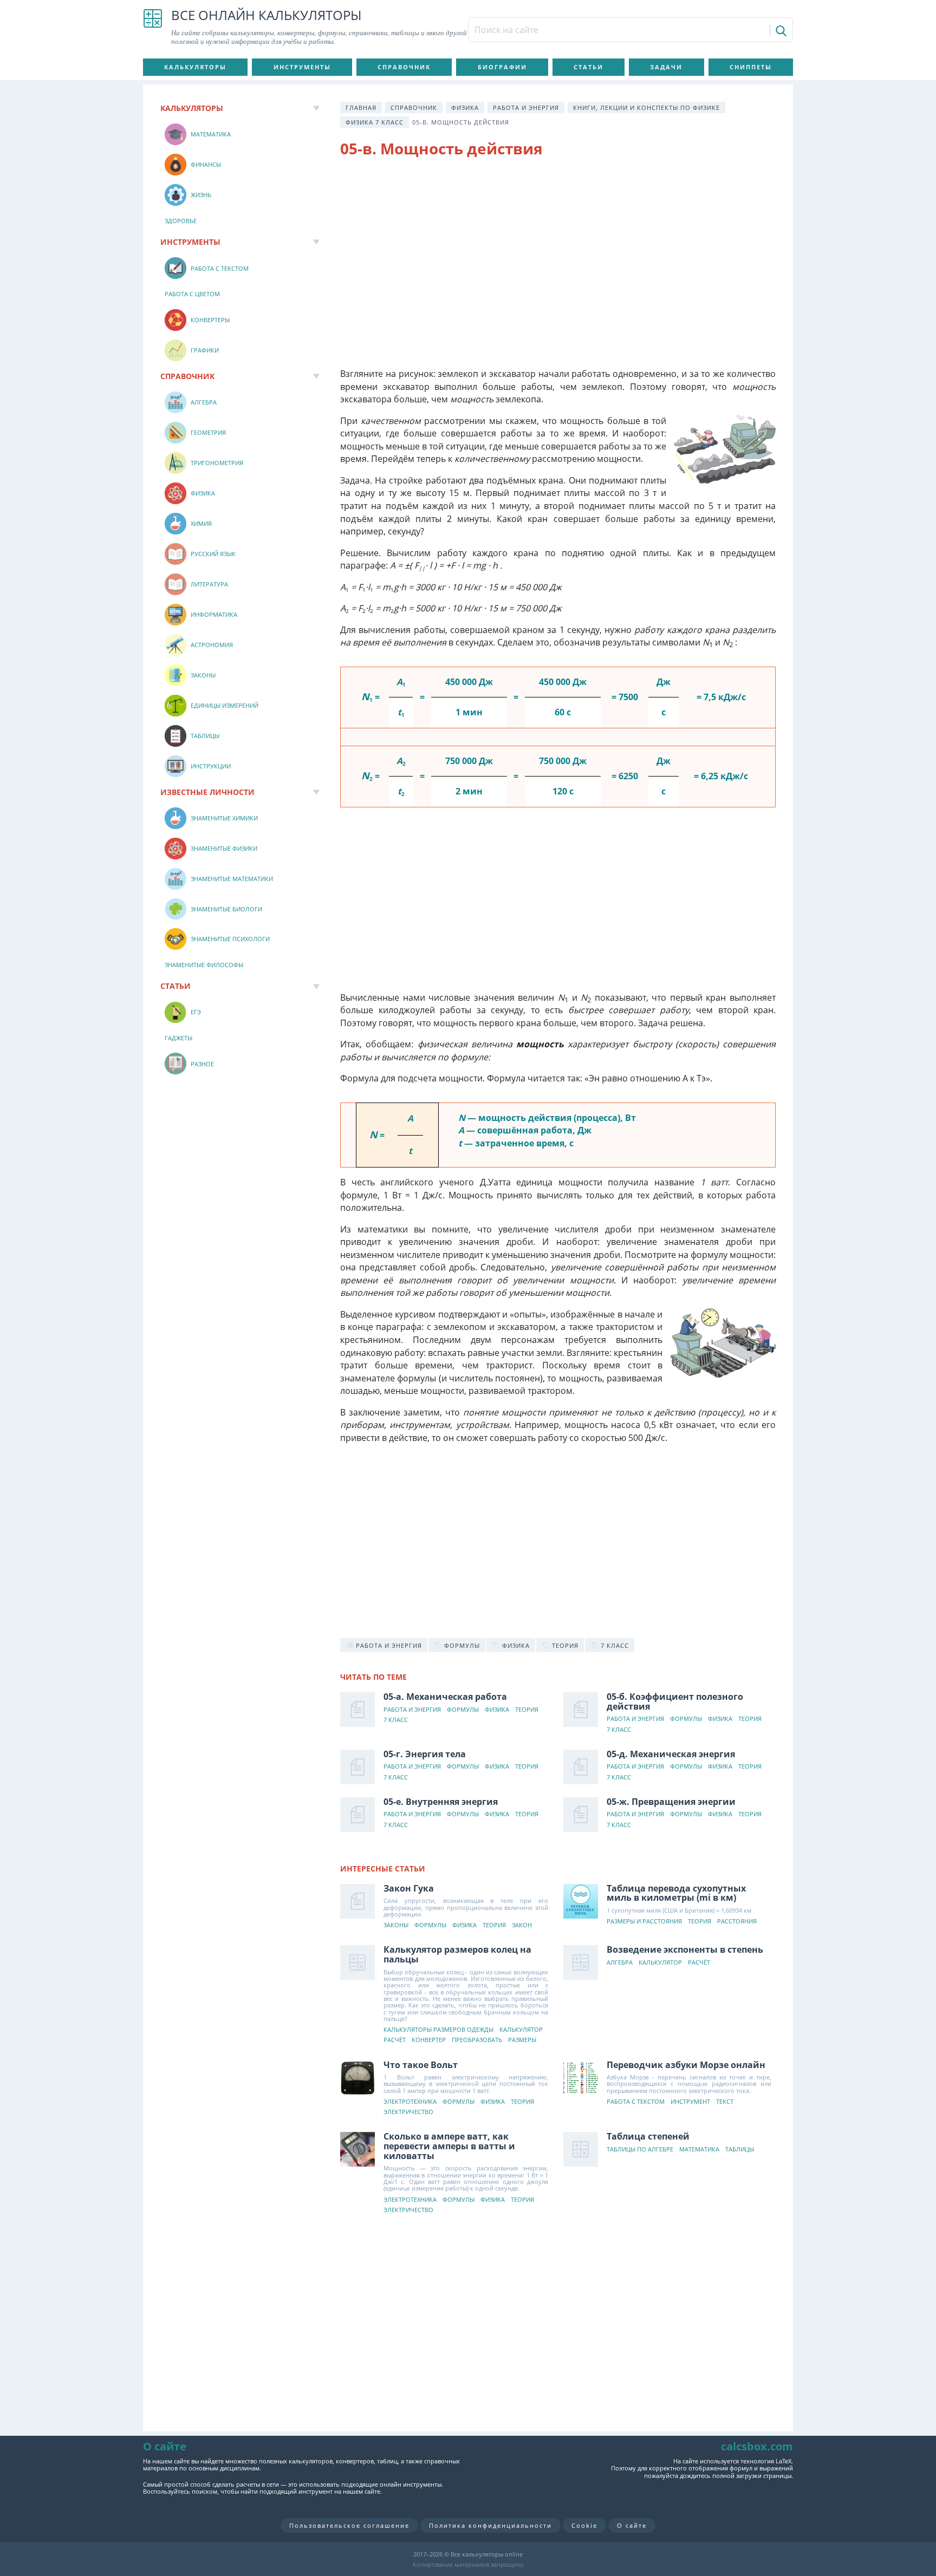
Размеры (522, 2040)
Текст (725, 2102)
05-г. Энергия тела (425, 1754)
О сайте (632, 2525)
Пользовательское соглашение (349, 2525)
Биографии (502, 67)
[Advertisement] (558, 255)
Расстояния (737, 1922)
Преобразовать (477, 2040)
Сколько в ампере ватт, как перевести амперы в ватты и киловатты (449, 2146)
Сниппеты (751, 67)
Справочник (404, 67)
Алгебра (620, 1963)
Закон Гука (409, 1888)
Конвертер (429, 2040)
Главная (361, 107)
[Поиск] (780, 30)
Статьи (589, 67)
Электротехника (410, 2102)
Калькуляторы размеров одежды (438, 2030)
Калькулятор (521, 2030)
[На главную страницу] (153, 27)
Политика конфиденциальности (490, 2525)
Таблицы (740, 2150)
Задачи (666, 67)
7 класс (396, 1720)
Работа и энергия (526, 107)
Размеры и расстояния (644, 1922)
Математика (699, 2150)
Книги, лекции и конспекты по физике (646, 107)
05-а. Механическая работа (445, 1697)
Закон (522, 1925)
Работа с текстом (636, 2102)
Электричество (408, 2112)
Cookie (584, 2525)
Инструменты (302, 67)
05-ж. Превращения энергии (671, 1802)
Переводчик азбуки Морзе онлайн (686, 2065)
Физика (465, 107)
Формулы (463, 1710)
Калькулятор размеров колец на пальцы (457, 1954)
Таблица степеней (648, 2136)
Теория (527, 1710)
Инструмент (690, 2102)
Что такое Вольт (421, 2065)
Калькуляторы (195, 67)
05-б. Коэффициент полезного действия (675, 1701)
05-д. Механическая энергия (671, 1754)
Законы (396, 1925)
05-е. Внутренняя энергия (441, 1802)
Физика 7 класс (375, 122)
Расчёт (395, 2040)
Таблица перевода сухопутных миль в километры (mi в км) (676, 1893)
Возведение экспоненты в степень (685, 1949)
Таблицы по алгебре (640, 2150)
